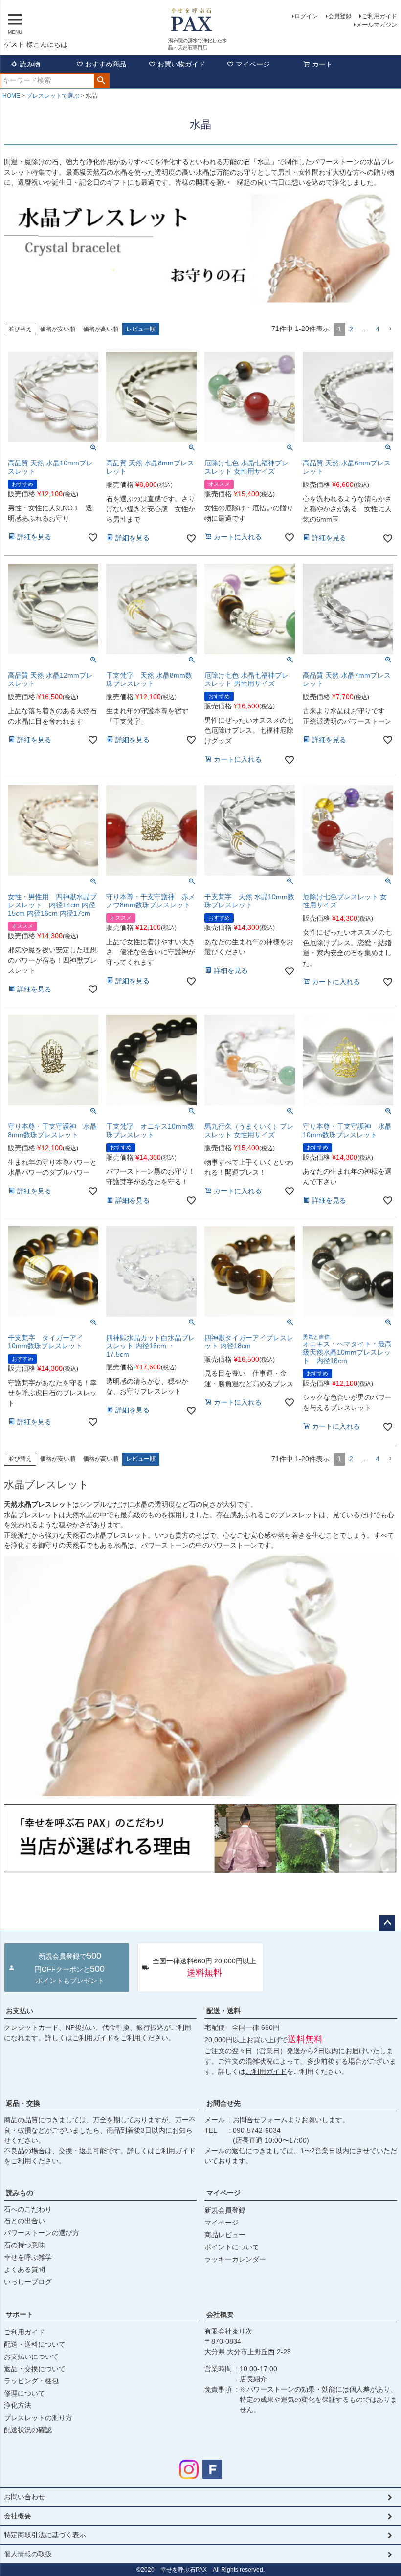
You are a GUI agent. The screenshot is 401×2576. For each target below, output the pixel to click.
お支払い (20, 2011)
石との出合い (24, 2221)
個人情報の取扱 (28, 2554)
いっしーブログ (28, 2282)
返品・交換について (35, 2369)
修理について (24, 2393)
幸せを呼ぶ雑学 (28, 2257)
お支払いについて (31, 2356)
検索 (101, 81)
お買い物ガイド (181, 64)
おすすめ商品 (106, 64)
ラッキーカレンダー (235, 2259)
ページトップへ (387, 1923)
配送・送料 (223, 2011)
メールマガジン (377, 25)
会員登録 (340, 16)
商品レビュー (225, 2235)
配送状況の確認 (28, 2430)
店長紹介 (253, 2379)
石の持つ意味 (24, 2245)
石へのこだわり (28, 2209)
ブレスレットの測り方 (38, 2418)
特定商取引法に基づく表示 (45, 2535)
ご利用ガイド (379, 16)
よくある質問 (24, 2269)
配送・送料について (35, 2344)
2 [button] (351, 329)
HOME (11, 96)
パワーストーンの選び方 (42, 2233)
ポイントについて (232, 2247)
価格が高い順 (101, 329)
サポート (20, 2314)
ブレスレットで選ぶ (53, 96)
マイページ (253, 64)
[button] (390, 329)
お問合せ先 (223, 2103)
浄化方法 (18, 2405)
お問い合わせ (24, 2497)
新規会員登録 (225, 2210)
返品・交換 (23, 2103)
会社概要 (220, 2314)
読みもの (20, 2193)
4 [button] (378, 329)
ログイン (306, 16)
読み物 (30, 64)
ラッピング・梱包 (31, 2381)
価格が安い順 (58, 329)
